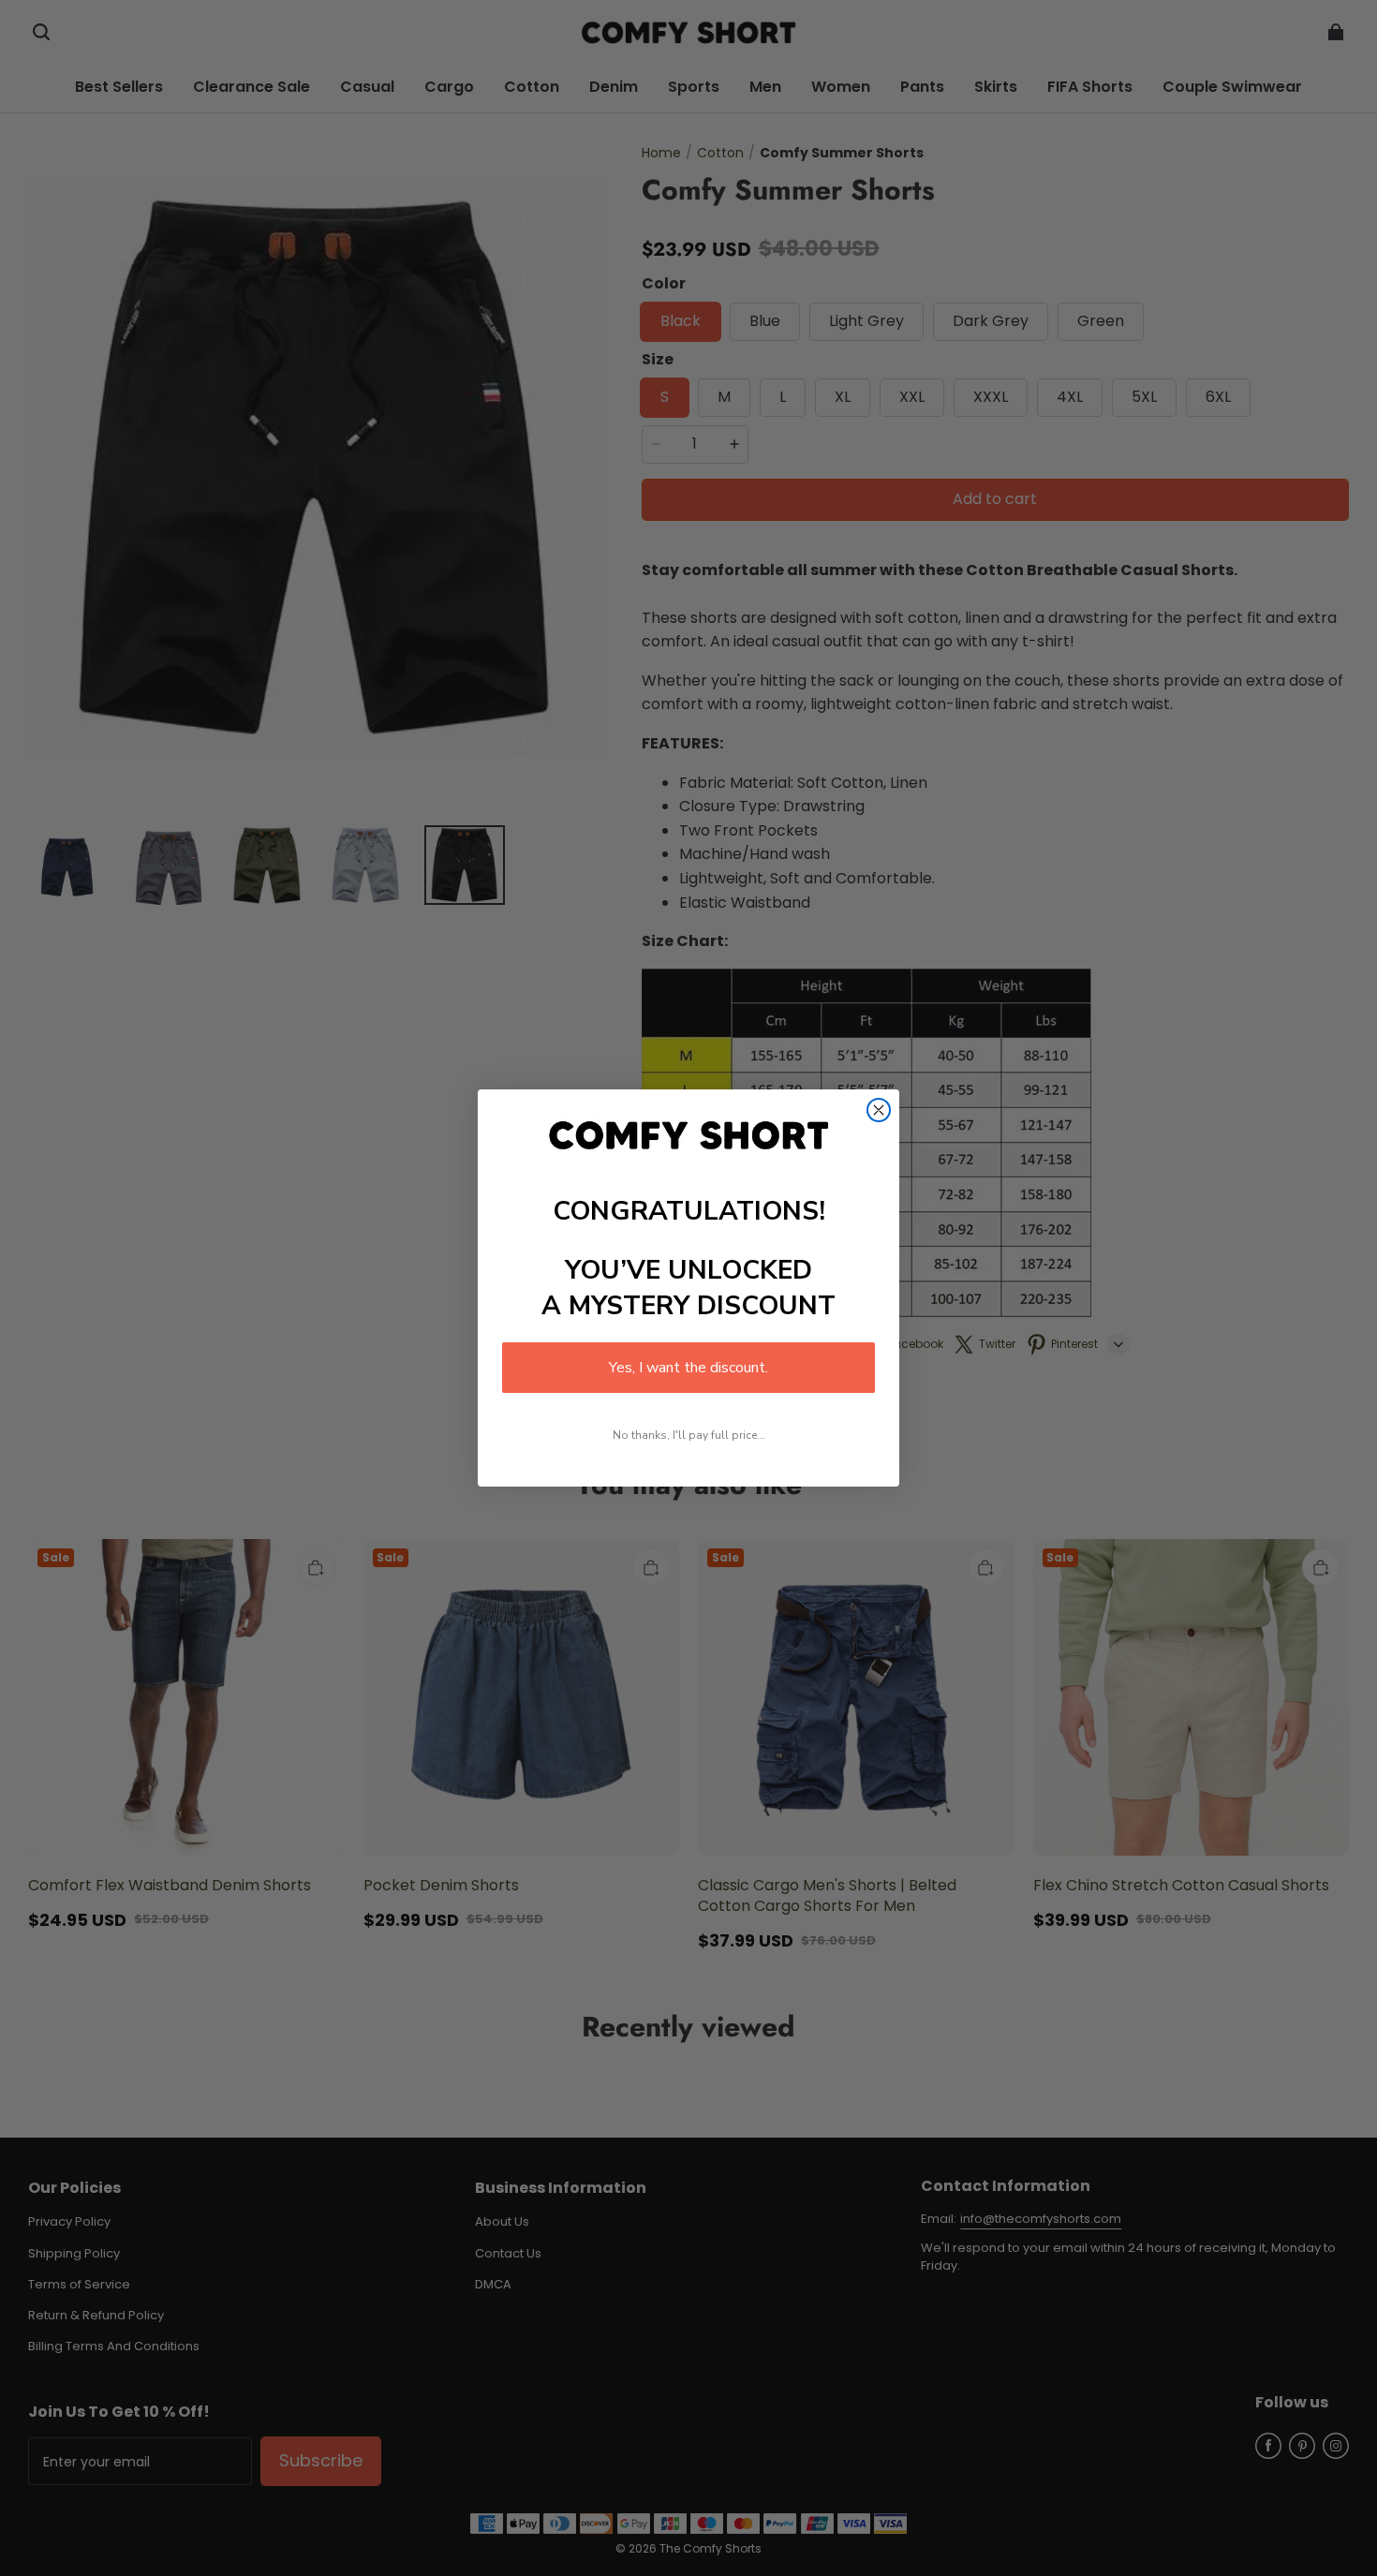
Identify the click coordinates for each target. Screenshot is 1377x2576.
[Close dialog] (879, 1110)
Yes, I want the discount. (688, 1368)
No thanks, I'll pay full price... (689, 1435)
